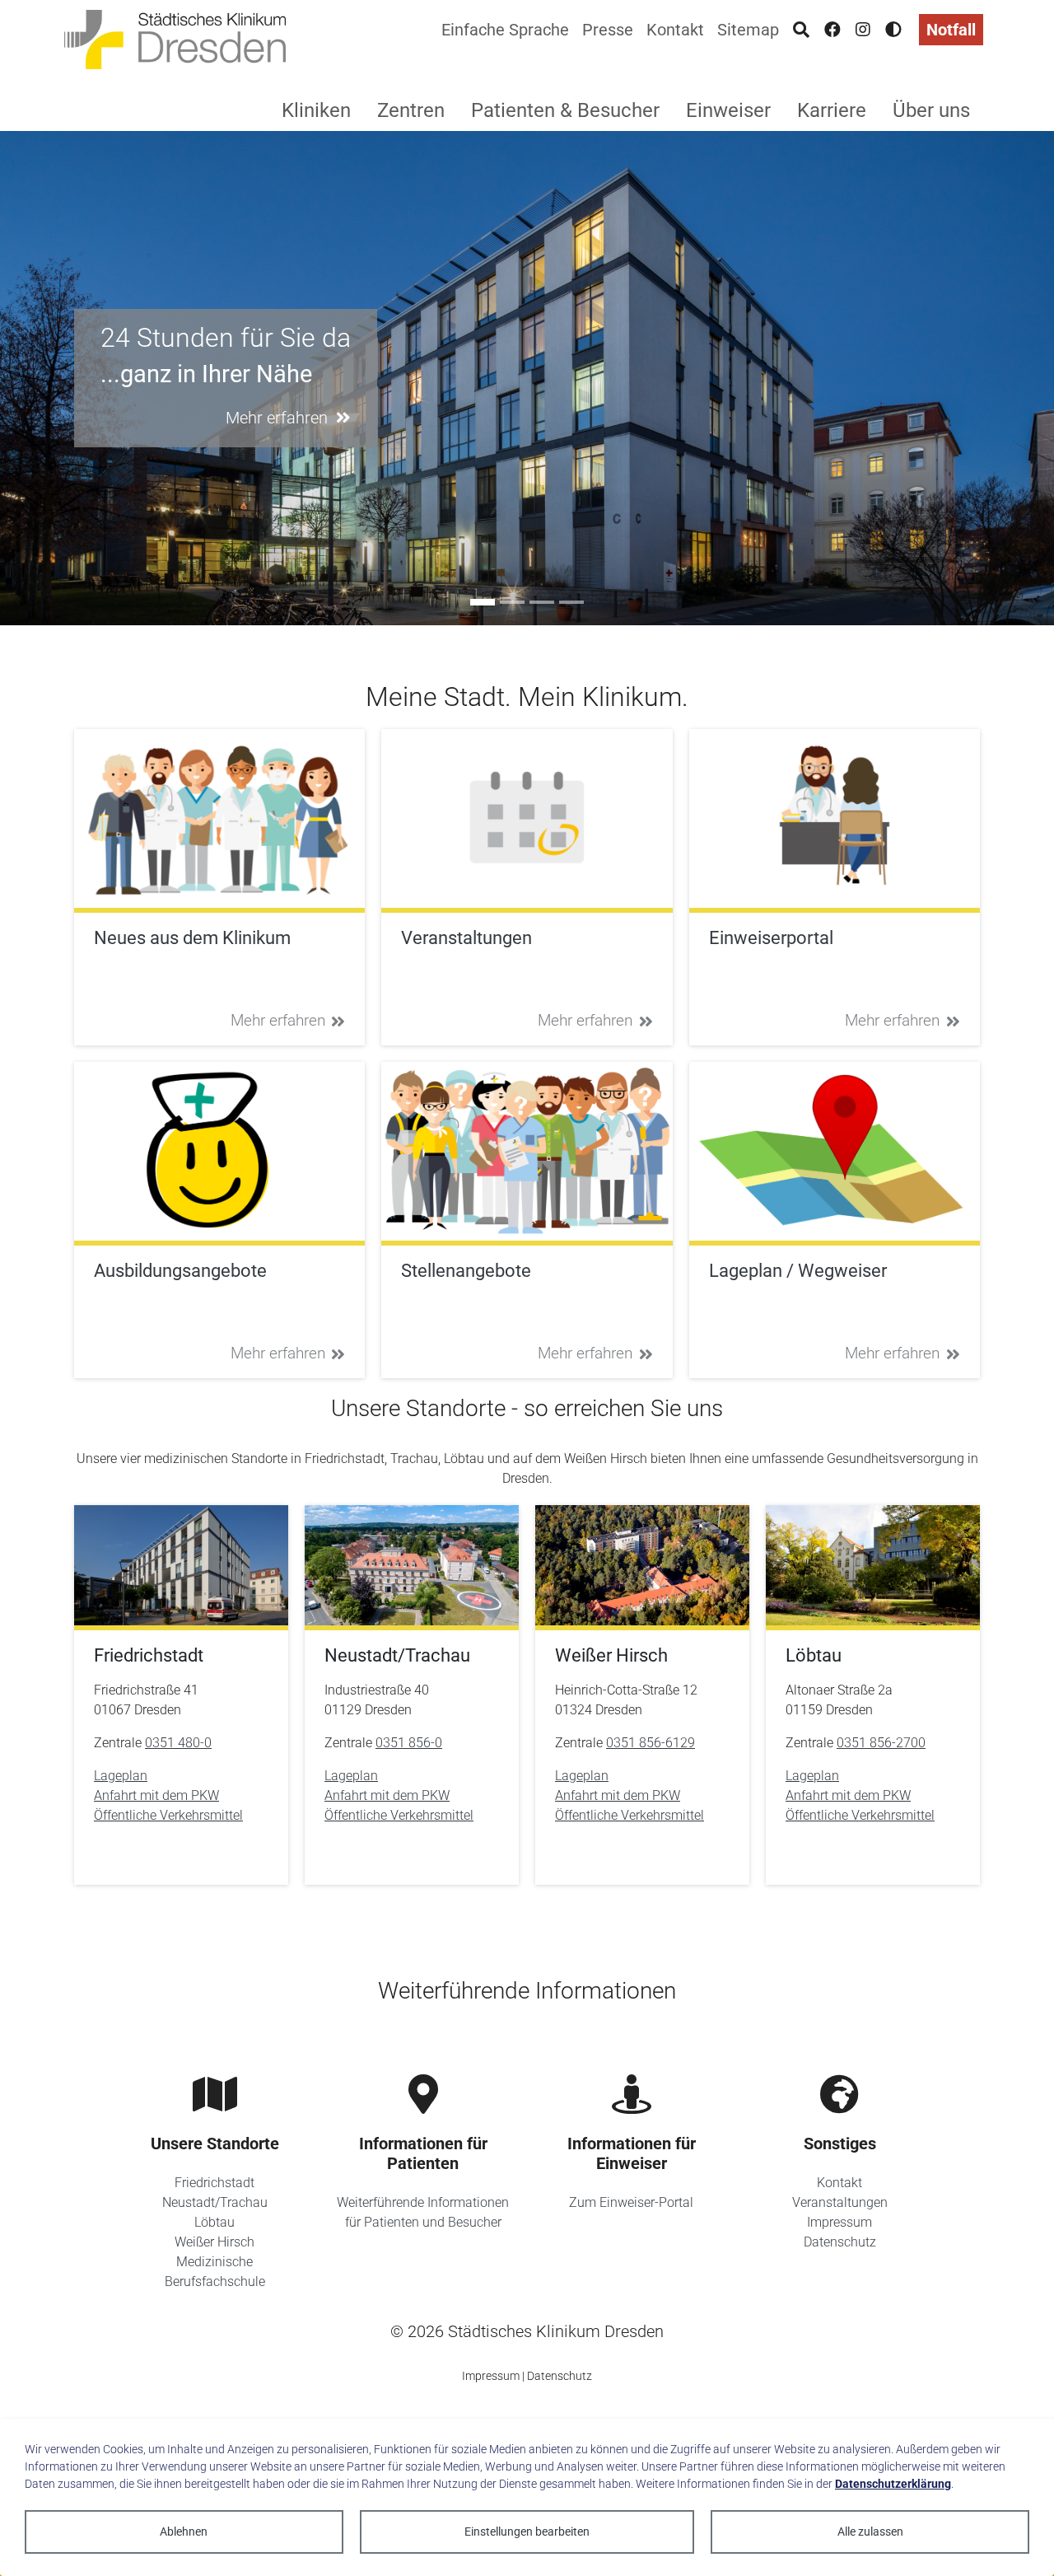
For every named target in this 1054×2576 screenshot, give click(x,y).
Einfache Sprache (505, 30)
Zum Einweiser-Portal (631, 2202)
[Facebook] (832, 30)
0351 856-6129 (651, 1743)
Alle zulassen (870, 2532)
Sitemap (748, 30)
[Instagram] (863, 30)
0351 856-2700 (881, 1743)
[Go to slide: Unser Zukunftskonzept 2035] (571, 602)
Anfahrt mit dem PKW (156, 1795)
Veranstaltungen (840, 2202)
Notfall (951, 30)
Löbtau (215, 2222)
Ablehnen (184, 2532)
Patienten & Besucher (565, 110)
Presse (608, 30)
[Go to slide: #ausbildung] (512, 602)
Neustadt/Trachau (215, 2202)
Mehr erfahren (278, 1020)
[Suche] (801, 30)
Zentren (411, 110)
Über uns (931, 110)
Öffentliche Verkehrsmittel (168, 1815)
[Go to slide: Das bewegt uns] (542, 602)
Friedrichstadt (215, 2183)
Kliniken (316, 110)
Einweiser (728, 110)
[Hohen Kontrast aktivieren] (893, 30)
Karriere (832, 110)
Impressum (839, 2222)
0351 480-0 (178, 1743)
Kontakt (675, 30)
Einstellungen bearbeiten (527, 2532)
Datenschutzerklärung (893, 2484)
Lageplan (121, 1776)
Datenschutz (840, 2242)
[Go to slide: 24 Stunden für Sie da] (483, 602)
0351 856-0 (409, 1743)
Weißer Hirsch (215, 2242)
